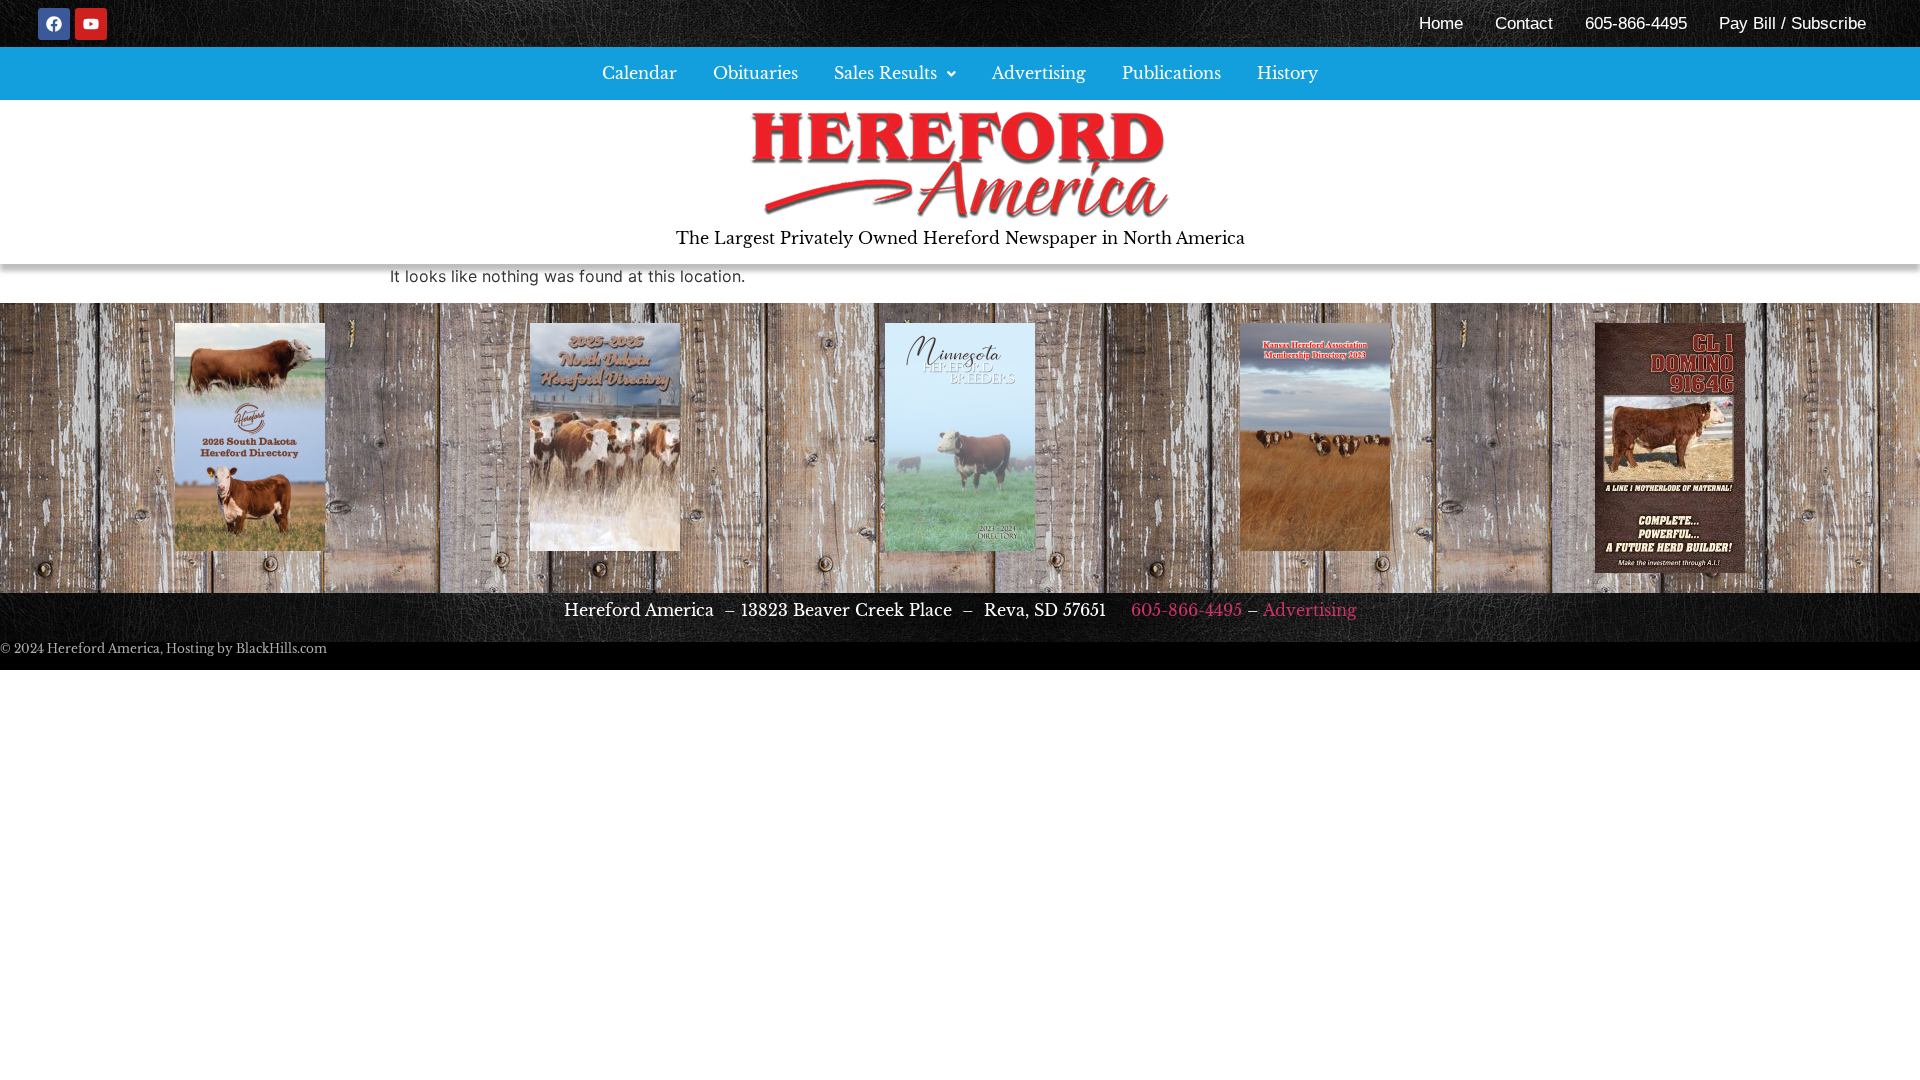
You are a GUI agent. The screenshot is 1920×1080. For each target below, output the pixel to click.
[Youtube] (91, 24)
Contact (1524, 23)
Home (1441, 23)
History (1287, 73)
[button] (895, 73)
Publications (1171, 73)
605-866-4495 (1636, 23)
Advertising (1039, 73)
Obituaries (755, 73)
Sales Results (885, 73)
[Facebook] (54, 24)
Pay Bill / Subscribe (1792, 23)
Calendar (639, 73)
